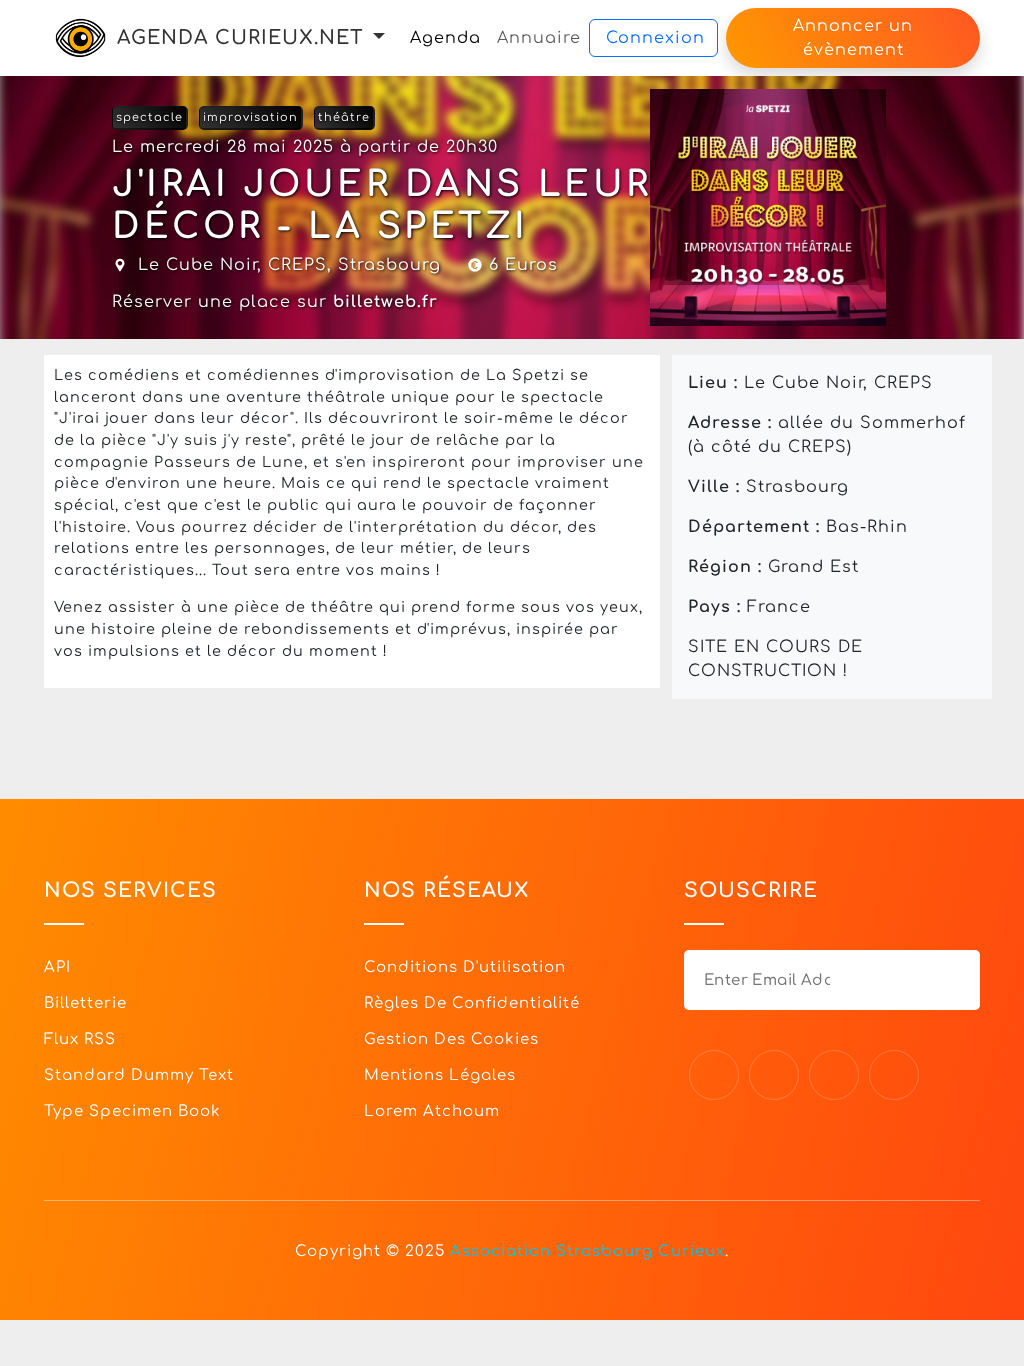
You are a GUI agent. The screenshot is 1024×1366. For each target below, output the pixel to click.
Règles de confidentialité (472, 1003)
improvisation (250, 117)
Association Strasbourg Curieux (587, 1251)
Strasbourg (389, 265)
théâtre (344, 117)
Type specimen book (132, 1111)
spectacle (149, 117)
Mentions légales (440, 1075)
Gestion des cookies (451, 1039)
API (57, 967)
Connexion (655, 38)
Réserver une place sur (275, 302)
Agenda (445, 38)
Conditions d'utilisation (465, 967)
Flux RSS (80, 1039)
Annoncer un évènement (853, 38)
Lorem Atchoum (432, 1111)
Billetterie (85, 1003)
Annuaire (539, 38)
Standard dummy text (139, 1075)
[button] (379, 37)
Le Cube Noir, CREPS (232, 265)
